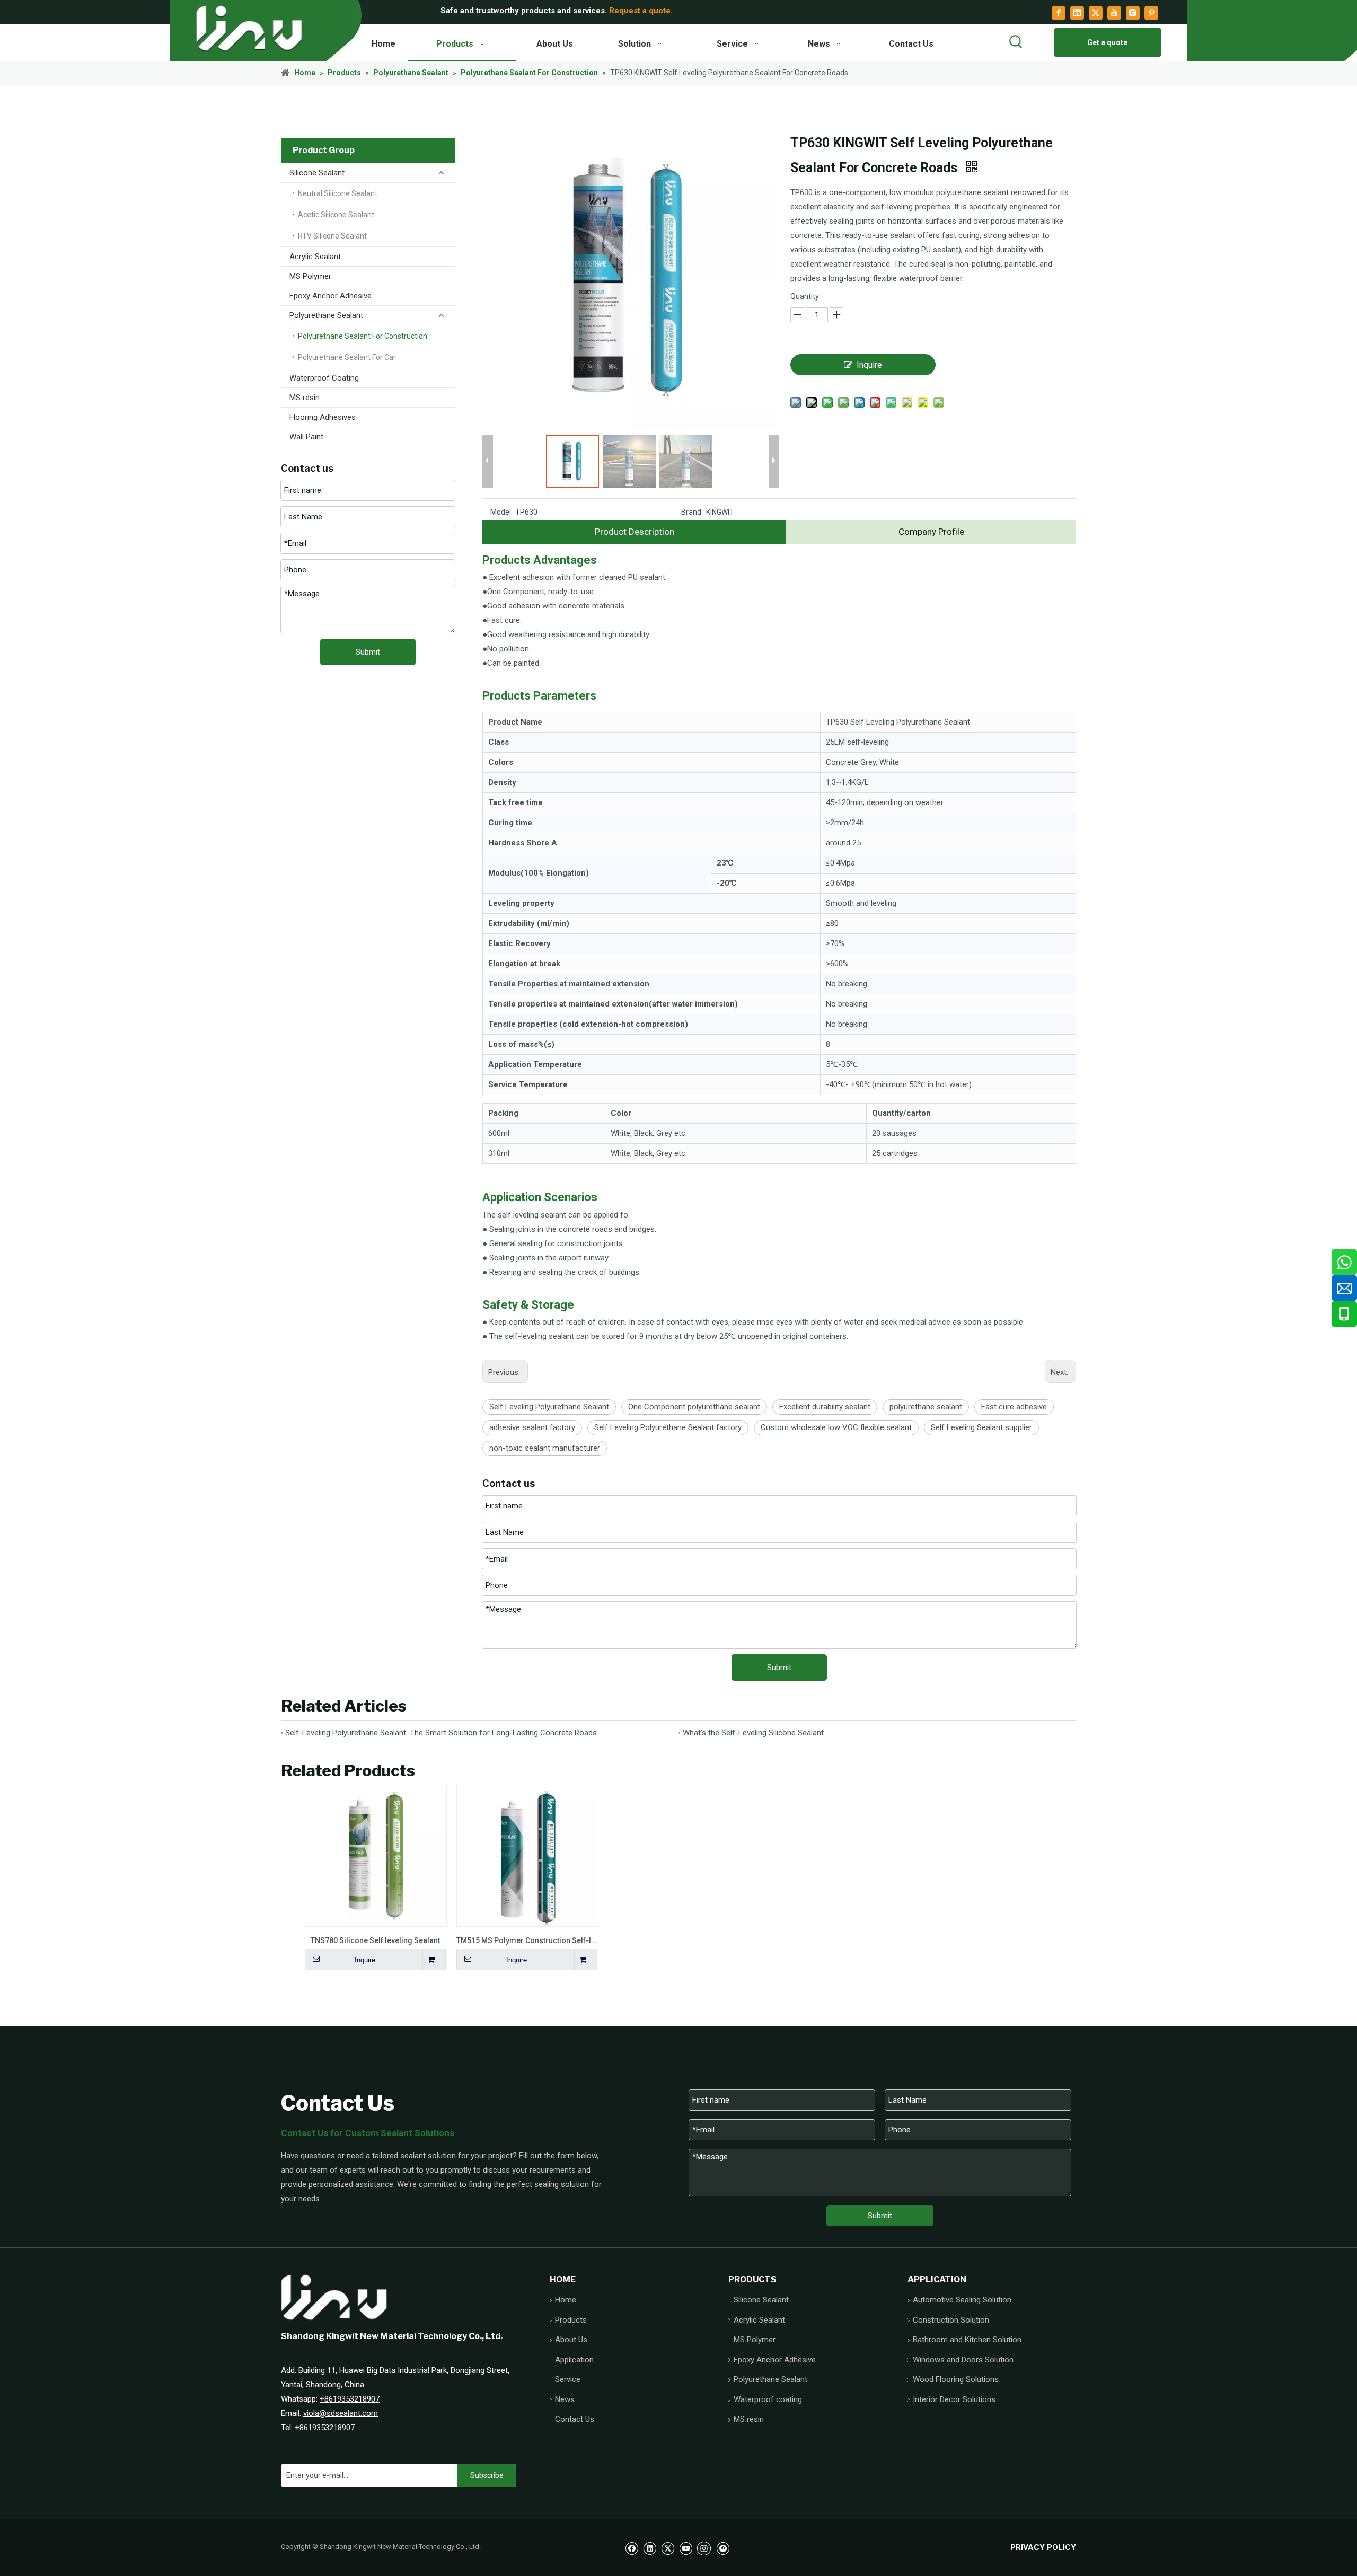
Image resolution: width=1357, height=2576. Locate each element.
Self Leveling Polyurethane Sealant (549, 1407)
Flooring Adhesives (323, 417)
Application (574, 2360)
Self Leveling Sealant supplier (981, 1427)
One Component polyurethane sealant (694, 1407)
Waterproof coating (768, 2399)
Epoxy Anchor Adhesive (331, 296)
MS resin (305, 398)
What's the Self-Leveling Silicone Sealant (753, 1733)
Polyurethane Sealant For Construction (363, 336)
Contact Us (575, 2419)
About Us (571, 2340)
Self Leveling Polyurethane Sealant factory (668, 1427)
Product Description (635, 532)
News (565, 2399)
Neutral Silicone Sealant (338, 193)
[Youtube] (1114, 13)
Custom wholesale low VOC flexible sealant (836, 1427)
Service (568, 2379)
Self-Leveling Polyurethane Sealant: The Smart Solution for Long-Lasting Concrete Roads (441, 1733)
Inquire (869, 365)
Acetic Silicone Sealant (336, 215)
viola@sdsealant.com (341, 2413)
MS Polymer (310, 276)
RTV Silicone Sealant (332, 236)
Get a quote (1107, 42)
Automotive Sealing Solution (962, 2300)
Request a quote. (641, 11)
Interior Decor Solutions (954, 2399)
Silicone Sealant (317, 173)
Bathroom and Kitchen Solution (967, 2340)
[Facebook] (1059, 13)
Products (571, 2320)
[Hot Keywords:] (1016, 42)
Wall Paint (306, 437)
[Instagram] (1133, 13)
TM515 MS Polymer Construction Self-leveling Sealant (527, 1940)
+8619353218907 (350, 2399)
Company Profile (931, 532)
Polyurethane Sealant (326, 315)
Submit (368, 652)
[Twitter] (1096, 13)
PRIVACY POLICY (1043, 2547)
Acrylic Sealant (315, 257)
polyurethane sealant (926, 1407)
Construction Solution (951, 2320)
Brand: (692, 512)
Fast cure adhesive (1014, 1407)
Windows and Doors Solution (963, 2360)
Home (566, 2300)
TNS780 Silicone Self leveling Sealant (375, 1940)
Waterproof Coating (324, 378)
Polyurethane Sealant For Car (347, 357)
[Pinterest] (1151, 13)
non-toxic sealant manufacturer (545, 1448)
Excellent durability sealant (825, 1407)
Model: (501, 512)
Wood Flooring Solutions (956, 2379)
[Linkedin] (1077, 13)
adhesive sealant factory (532, 1427)
